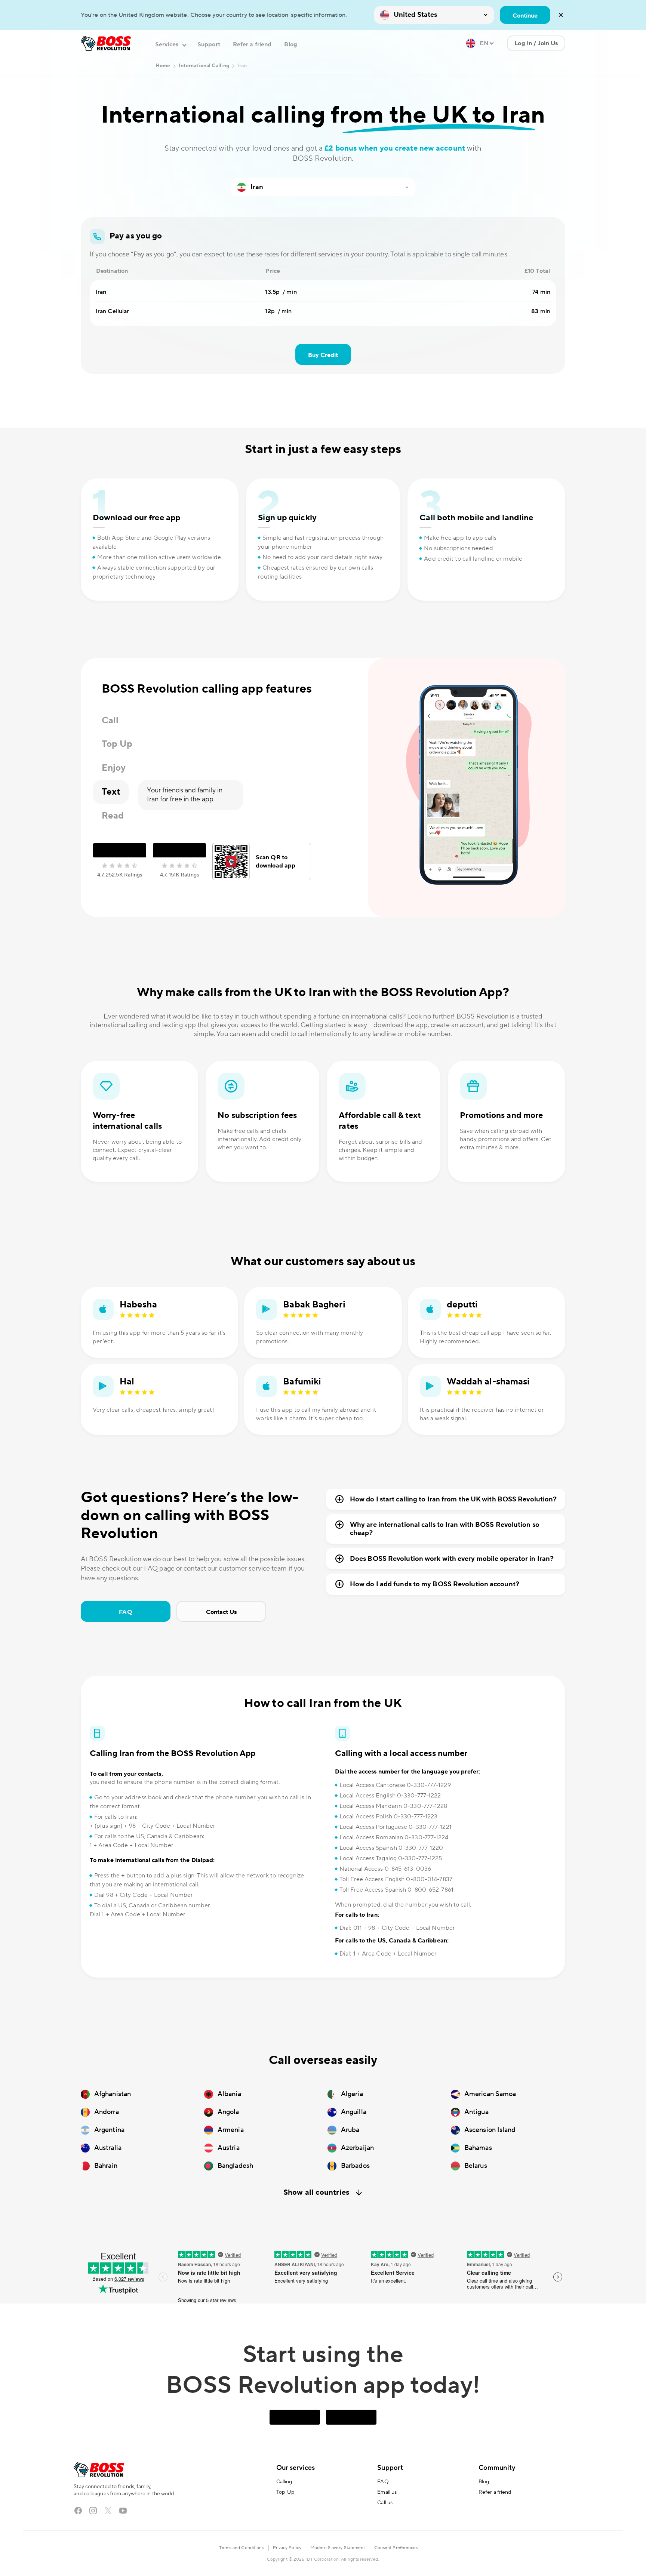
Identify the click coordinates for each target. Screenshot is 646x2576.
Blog (290, 44)
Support (209, 44)
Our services (296, 2468)
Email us (387, 2492)
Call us (385, 2503)
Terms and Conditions (241, 2548)
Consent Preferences (396, 2548)
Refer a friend (252, 44)
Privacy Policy (287, 2548)
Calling (284, 2482)
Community (497, 2468)
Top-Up (285, 2492)
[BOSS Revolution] (106, 43)
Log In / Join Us (536, 43)
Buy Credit (323, 355)
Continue (525, 16)
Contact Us (222, 1612)
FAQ (125, 1612)
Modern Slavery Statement (338, 2548)
